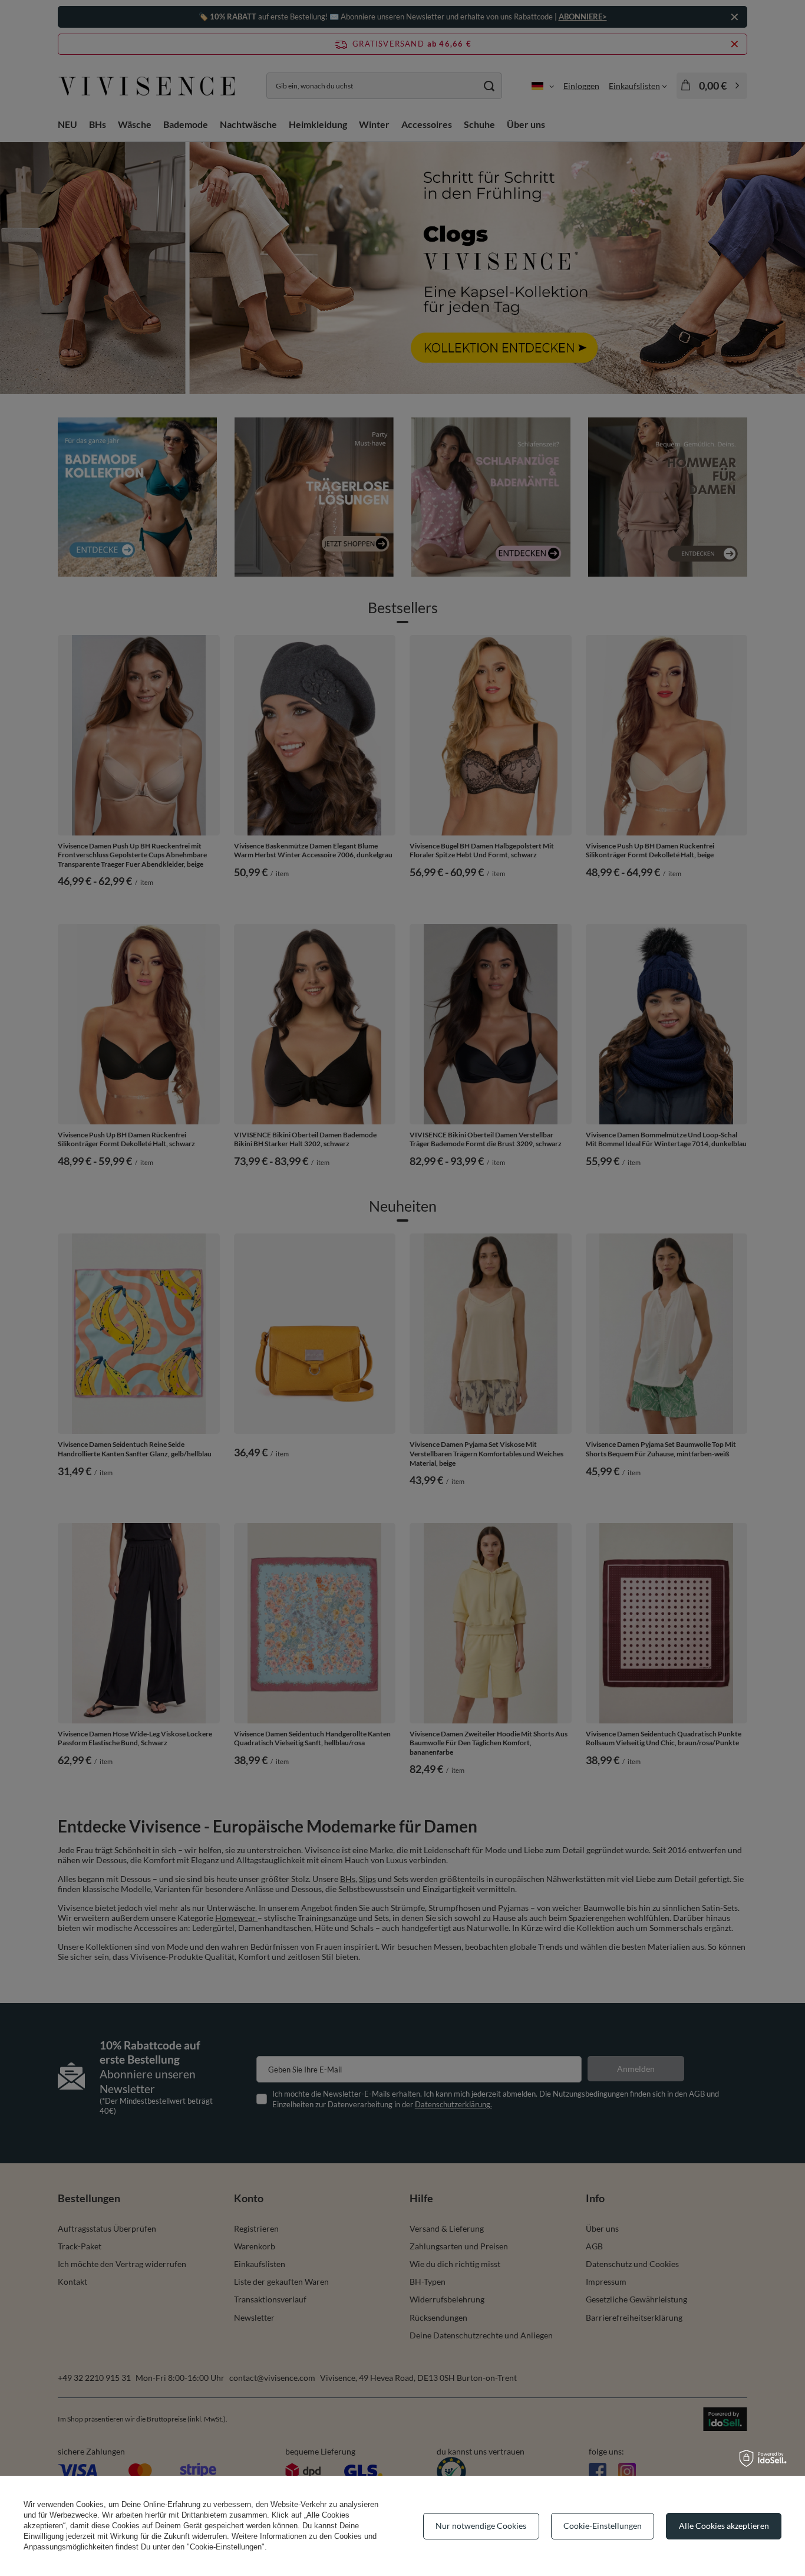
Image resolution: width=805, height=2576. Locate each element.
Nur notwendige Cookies (481, 2526)
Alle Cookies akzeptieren (724, 2526)
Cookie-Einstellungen (603, 2526)
